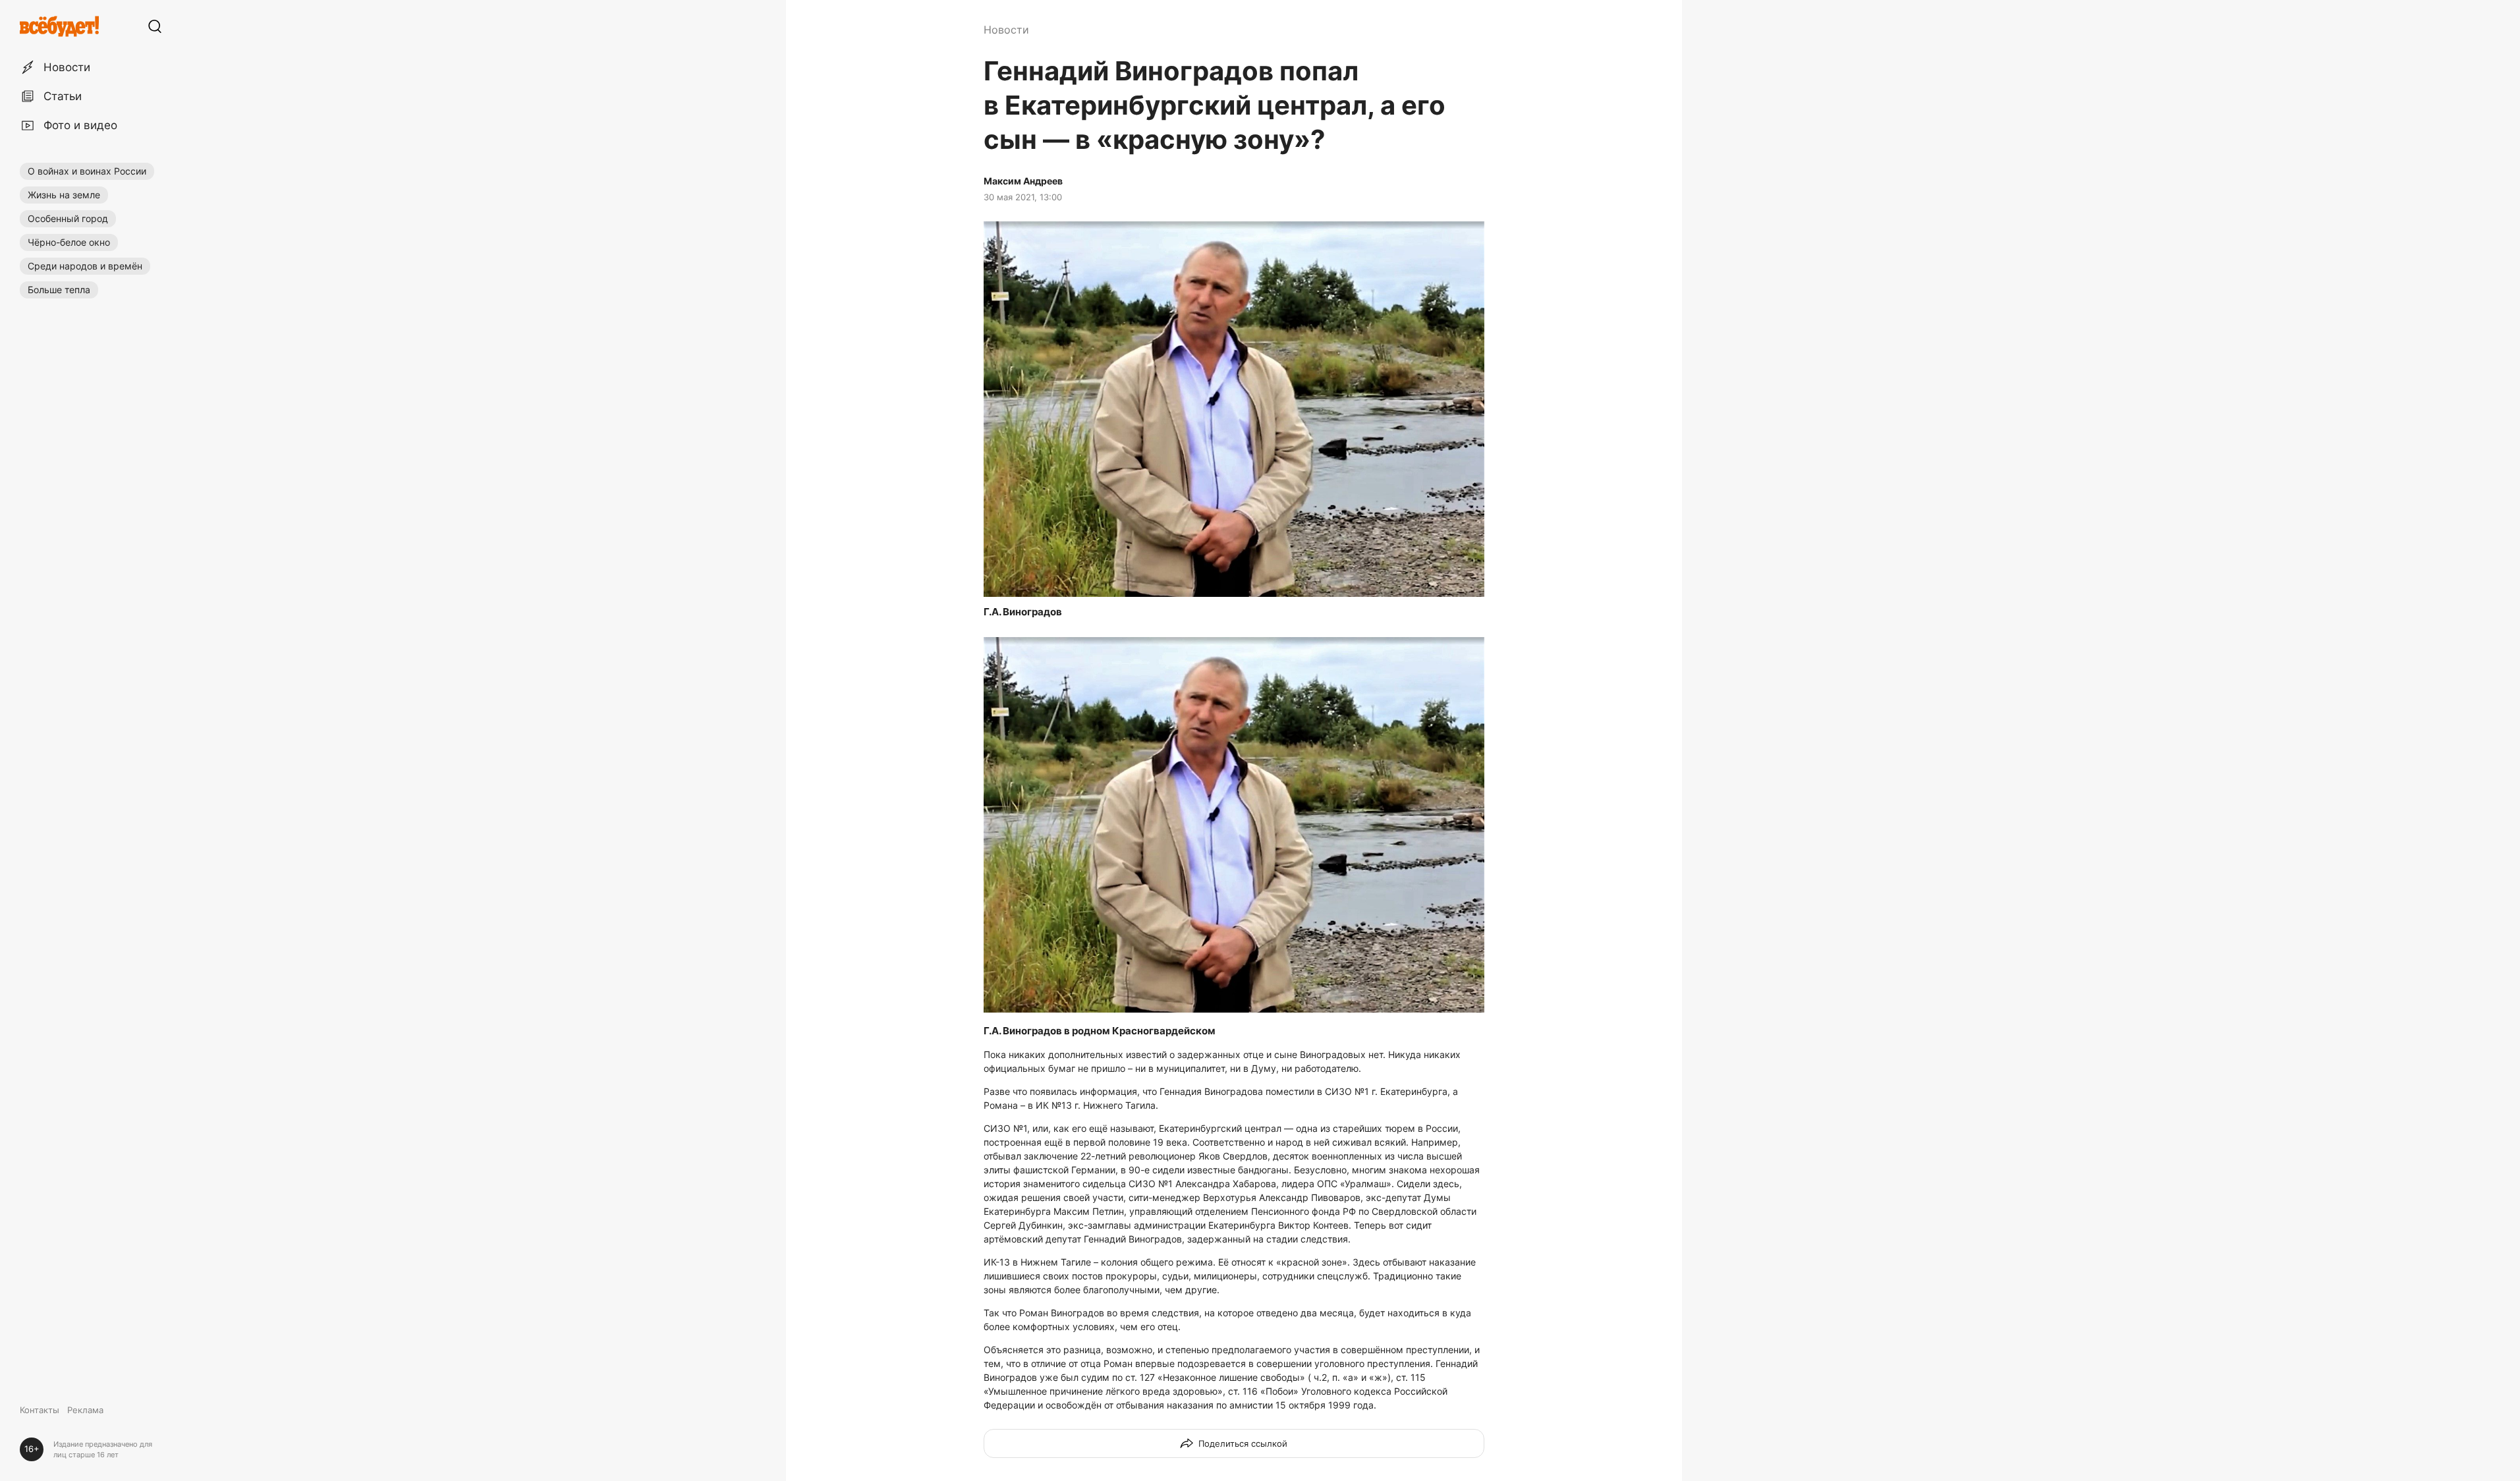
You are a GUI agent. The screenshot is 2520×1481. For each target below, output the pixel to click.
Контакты (40, 1410)
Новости (1006, 30)
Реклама (85, 1410)
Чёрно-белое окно (69, 242)
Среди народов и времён (85, 266)
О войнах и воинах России (87, 171)
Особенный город (68, 218)
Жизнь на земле (64, 195)
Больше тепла (59, 290)
